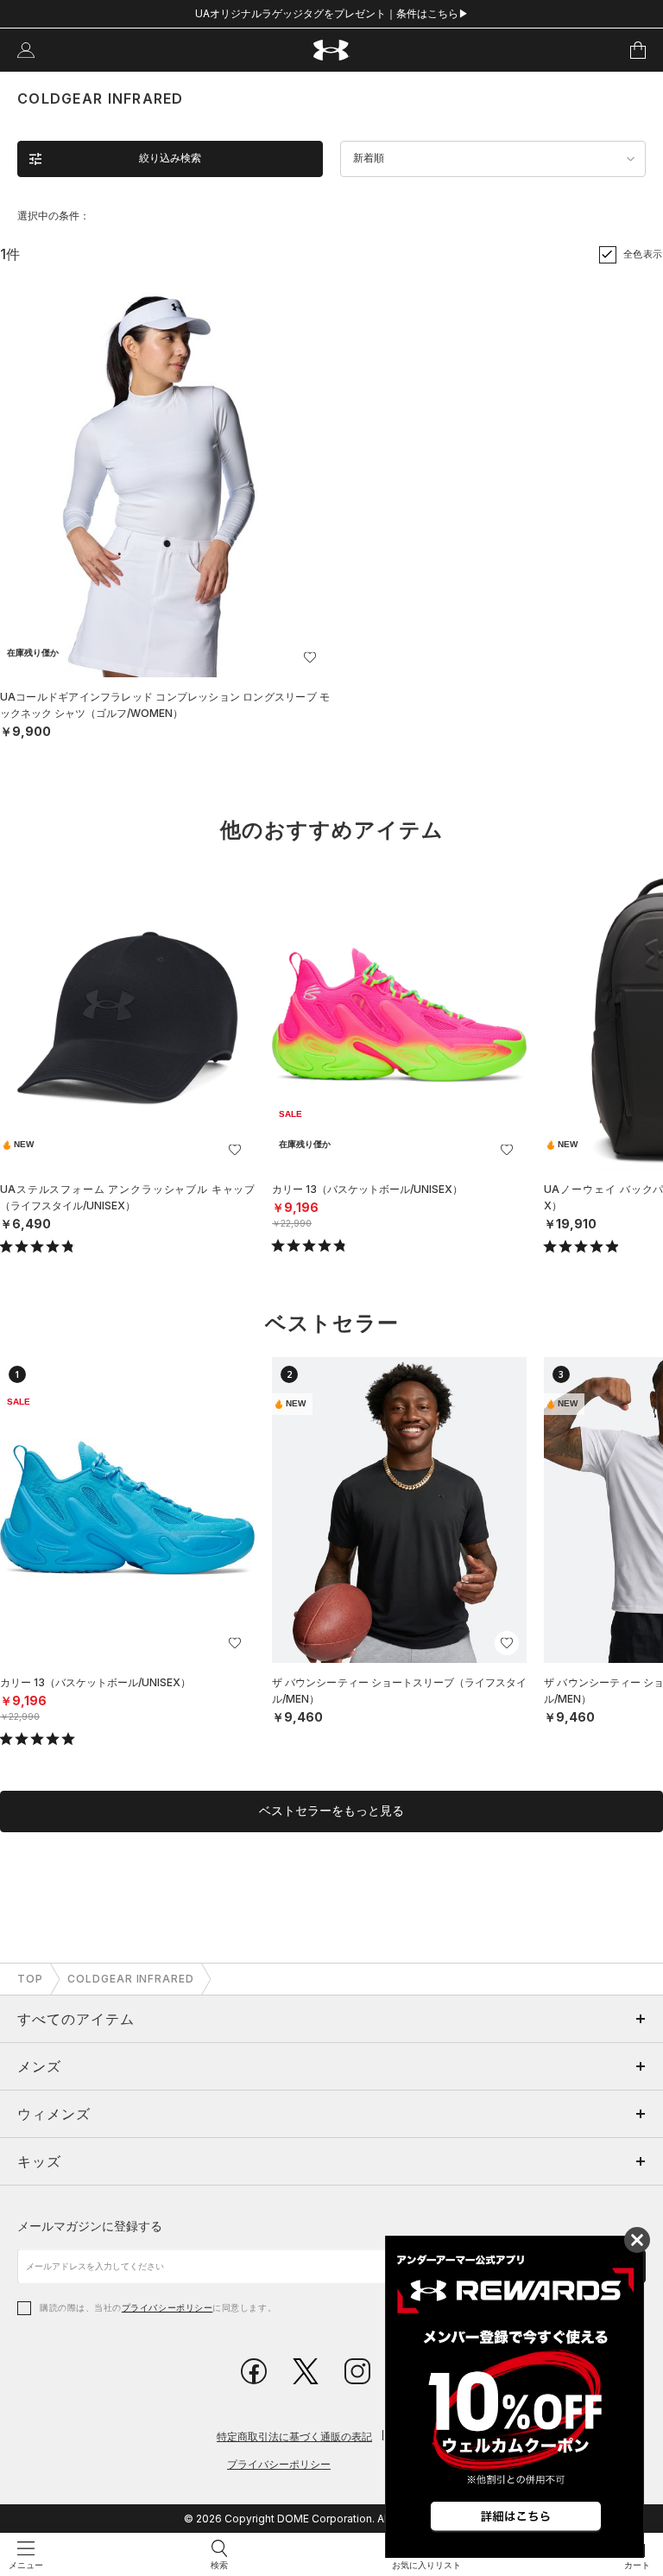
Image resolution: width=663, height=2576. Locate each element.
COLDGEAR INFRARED (131, 1979)
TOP (30, 1979)
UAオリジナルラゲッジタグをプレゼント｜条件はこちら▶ (332, 13)
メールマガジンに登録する (90, 2226)
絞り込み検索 (170, 158)
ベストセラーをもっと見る (331, 1811)
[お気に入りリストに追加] (235, 1150)
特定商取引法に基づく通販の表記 (294, 2436)
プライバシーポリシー (167, 2307)
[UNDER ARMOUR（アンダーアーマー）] (332, 51)
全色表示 (643, 254)
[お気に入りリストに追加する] (310, 657)
